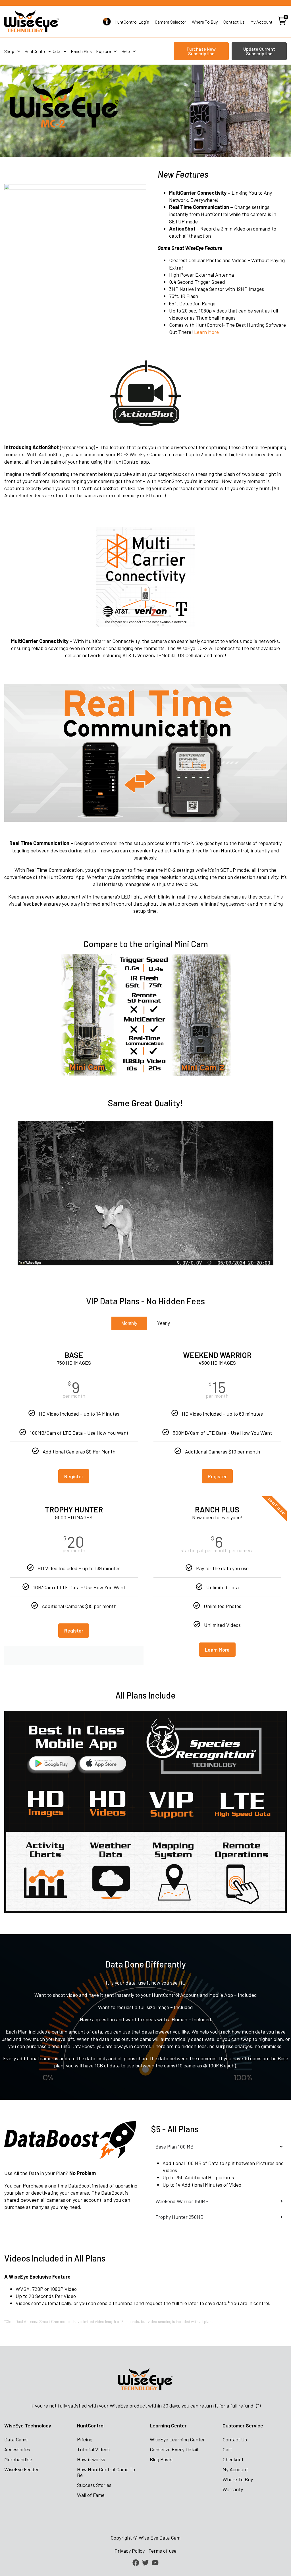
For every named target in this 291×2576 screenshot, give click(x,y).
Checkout (233, 2459)
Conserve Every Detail (174, 2449)
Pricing (85, 2439)
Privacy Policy (130, 2551)
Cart (227, 2449)
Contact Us (235, 2439)
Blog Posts (161, 2459)
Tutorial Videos (93, 2449)
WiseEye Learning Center (177, 2439)
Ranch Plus (81, 51)
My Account (235, 2469)
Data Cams (16, 2439)
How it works (91, 2459)
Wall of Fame (91, 2495)
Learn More (206, 332)
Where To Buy (238, 2479)
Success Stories (94, 2485)
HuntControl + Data (42, 51)
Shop (9, 51)
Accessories (17, 2449)
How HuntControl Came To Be (106, 2472)
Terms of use (162, 2551)
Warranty (233, 2489)
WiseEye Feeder (22, 2469)
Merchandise (18, 2459)
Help (126, 51)
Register (74, 1476)
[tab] (129, 1323)
